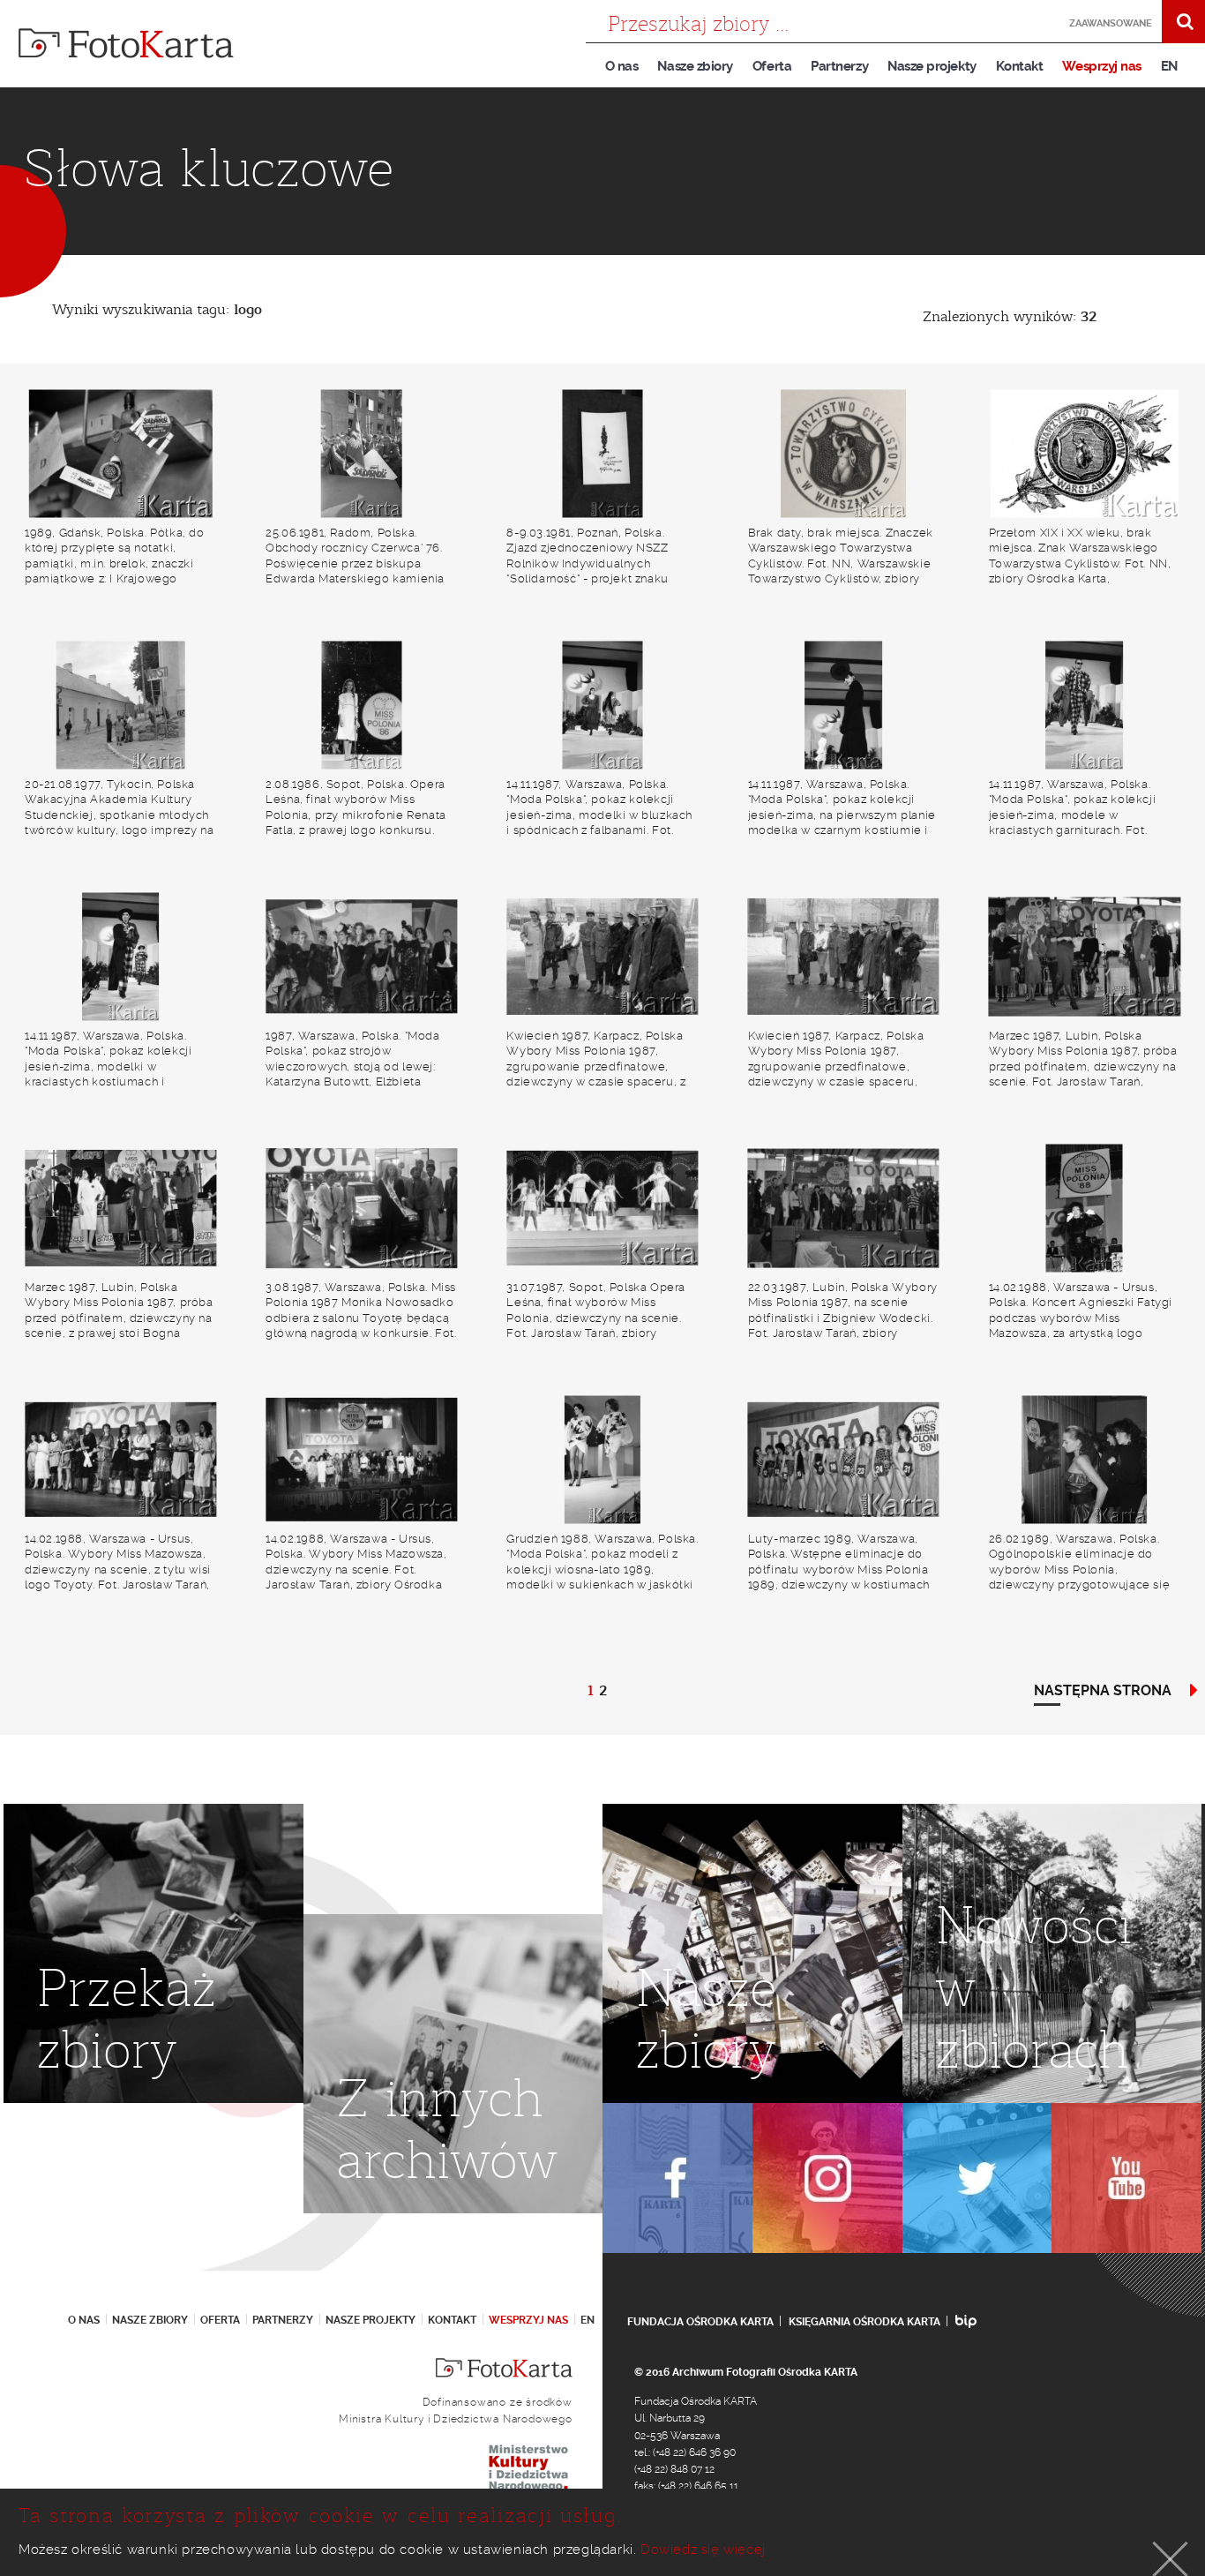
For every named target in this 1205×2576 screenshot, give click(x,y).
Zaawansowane (1111, 23)
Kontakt (1020, 66)
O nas (622, 66)
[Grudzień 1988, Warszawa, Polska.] (602, 1460)
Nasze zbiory (695, 66)
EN (1169, 66)
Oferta (772, 66)
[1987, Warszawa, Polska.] (361, 957)
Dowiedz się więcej (703, 2550)
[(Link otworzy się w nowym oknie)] (677, 2178)
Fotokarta (126, 43)
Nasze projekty (932, 66)
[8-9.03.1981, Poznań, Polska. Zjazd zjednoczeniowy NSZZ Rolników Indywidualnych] (602, 454)
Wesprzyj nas (1101, 66)
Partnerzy (839, 66)
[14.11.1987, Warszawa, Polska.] (602, 706)
